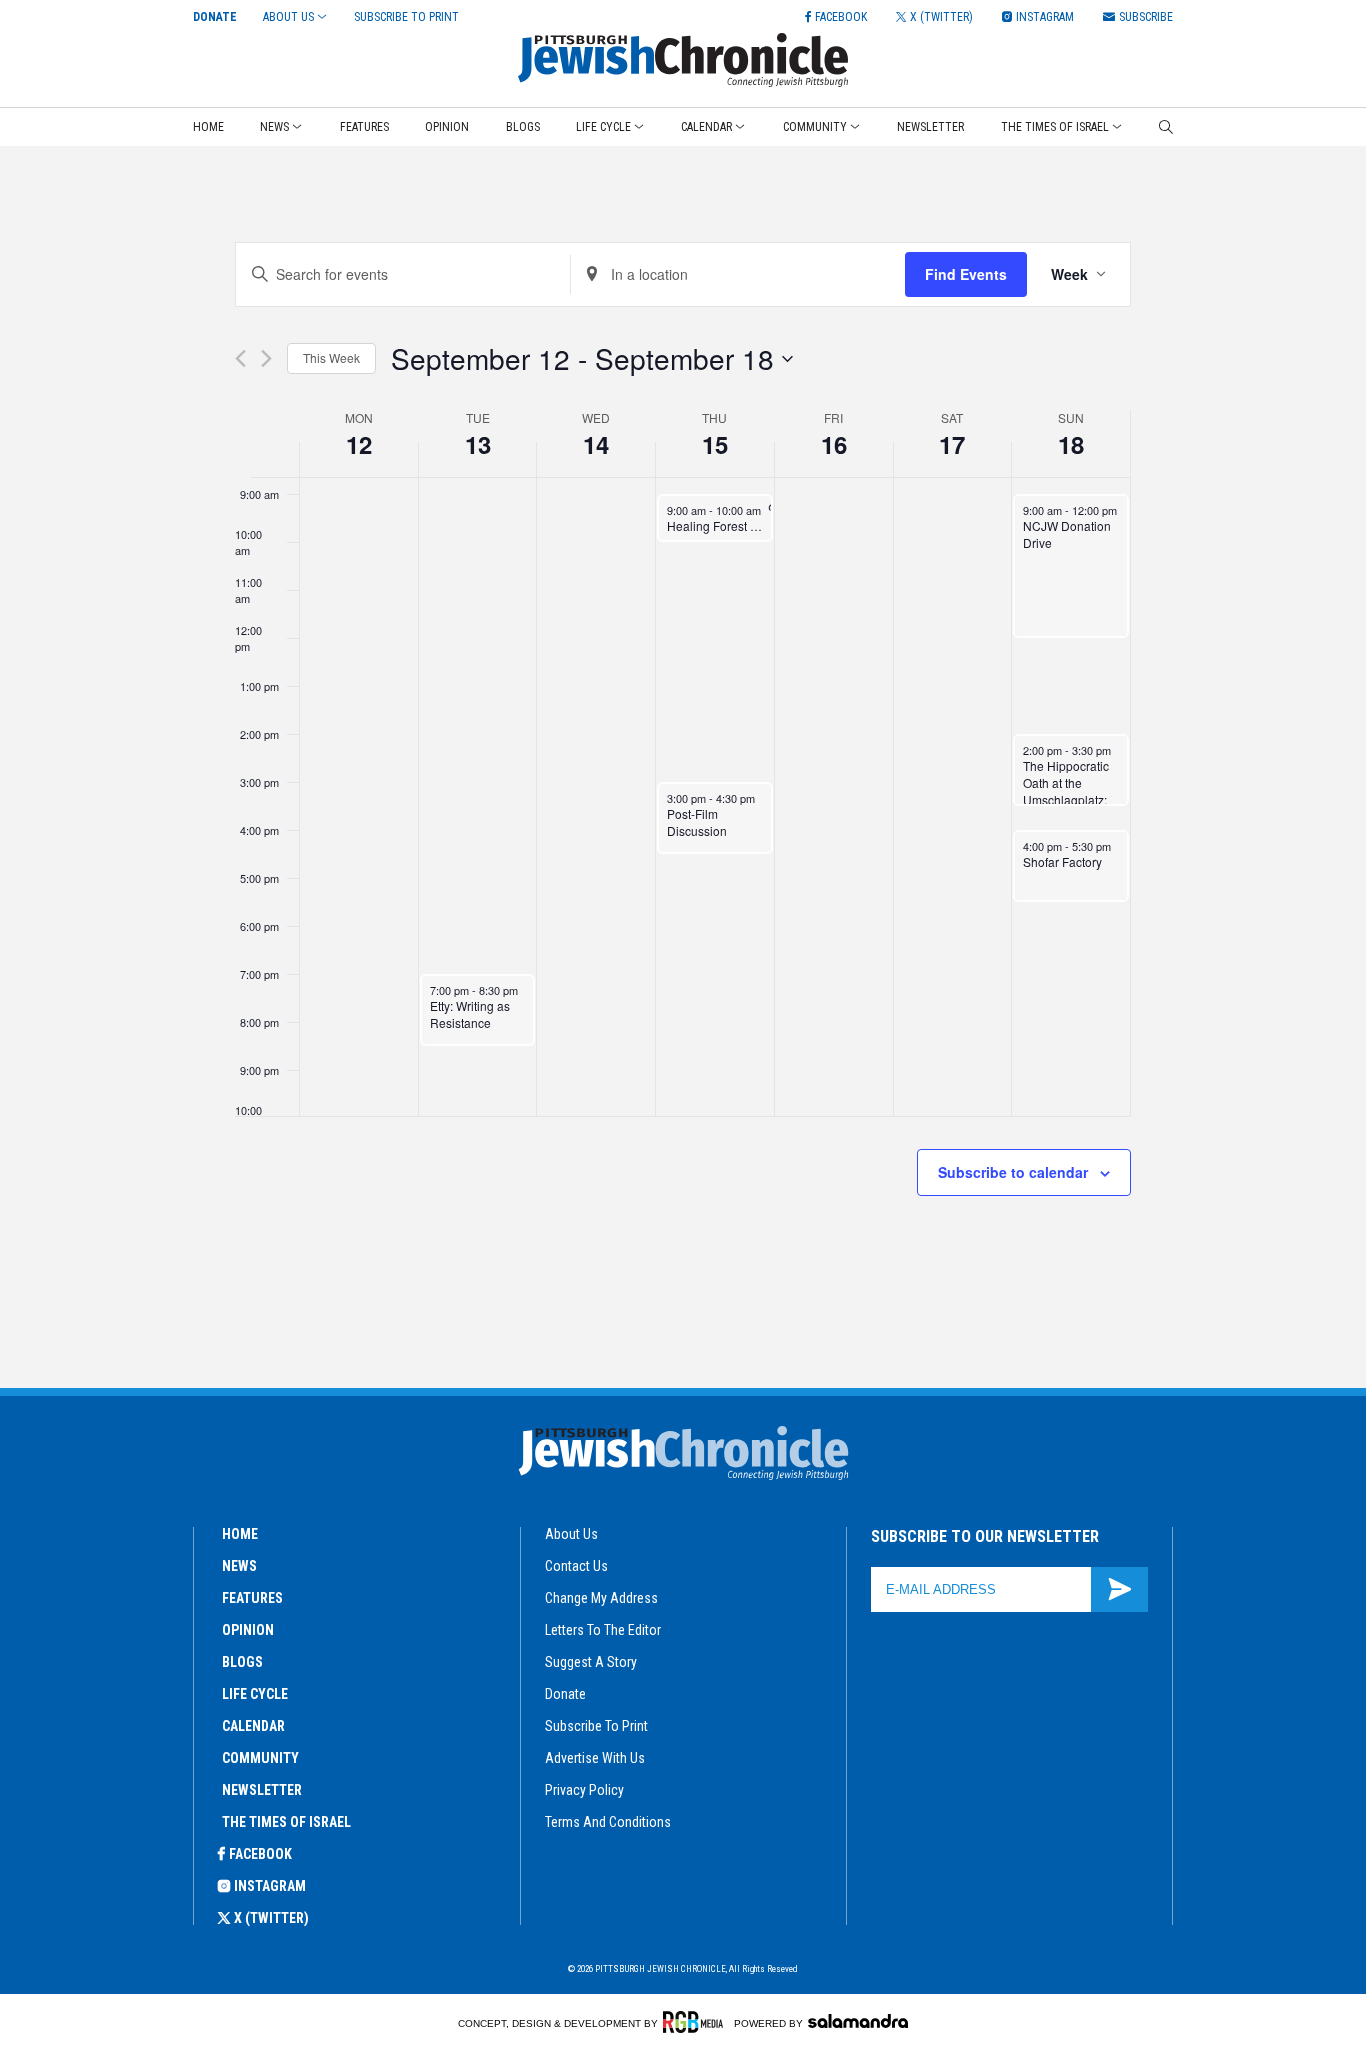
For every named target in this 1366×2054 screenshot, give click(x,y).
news (239, 1566)
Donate (215, 17)
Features (364, 127)
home (240, 1534)
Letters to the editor (603, 1630)
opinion (248, 1630)
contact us (576, 1566)
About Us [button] (288, 17)
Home (208, 127)
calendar (253, 1726)
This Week (331, 357)
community (260, 1758)
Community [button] (815, 127)
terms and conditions (608, 1822)
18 (1071, 444)
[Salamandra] (858, 2021)
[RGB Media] (696, 2022)
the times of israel (286, 1822)
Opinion (447, 127)
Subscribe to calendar (1013, 1172)
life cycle (255, 1694)
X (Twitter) (271, 1918)
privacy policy (584, 1790)
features (252, 1598)
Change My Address (601, 1598)
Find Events (966, 274)
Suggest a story (591, 1662)
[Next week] (266, 358)
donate (565, 1694)
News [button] (274, 127)
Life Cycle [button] (603, 127)
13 (478, 444)
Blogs (523, 127)
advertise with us (595, 1758)
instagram (270, 1886)
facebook (260, 1854)
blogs (242, 1662)
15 (715, 444)
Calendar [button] (706, 127)
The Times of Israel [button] (1055, 127)
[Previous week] (240, 358)
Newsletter (930, 127)
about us (571, 1534)
